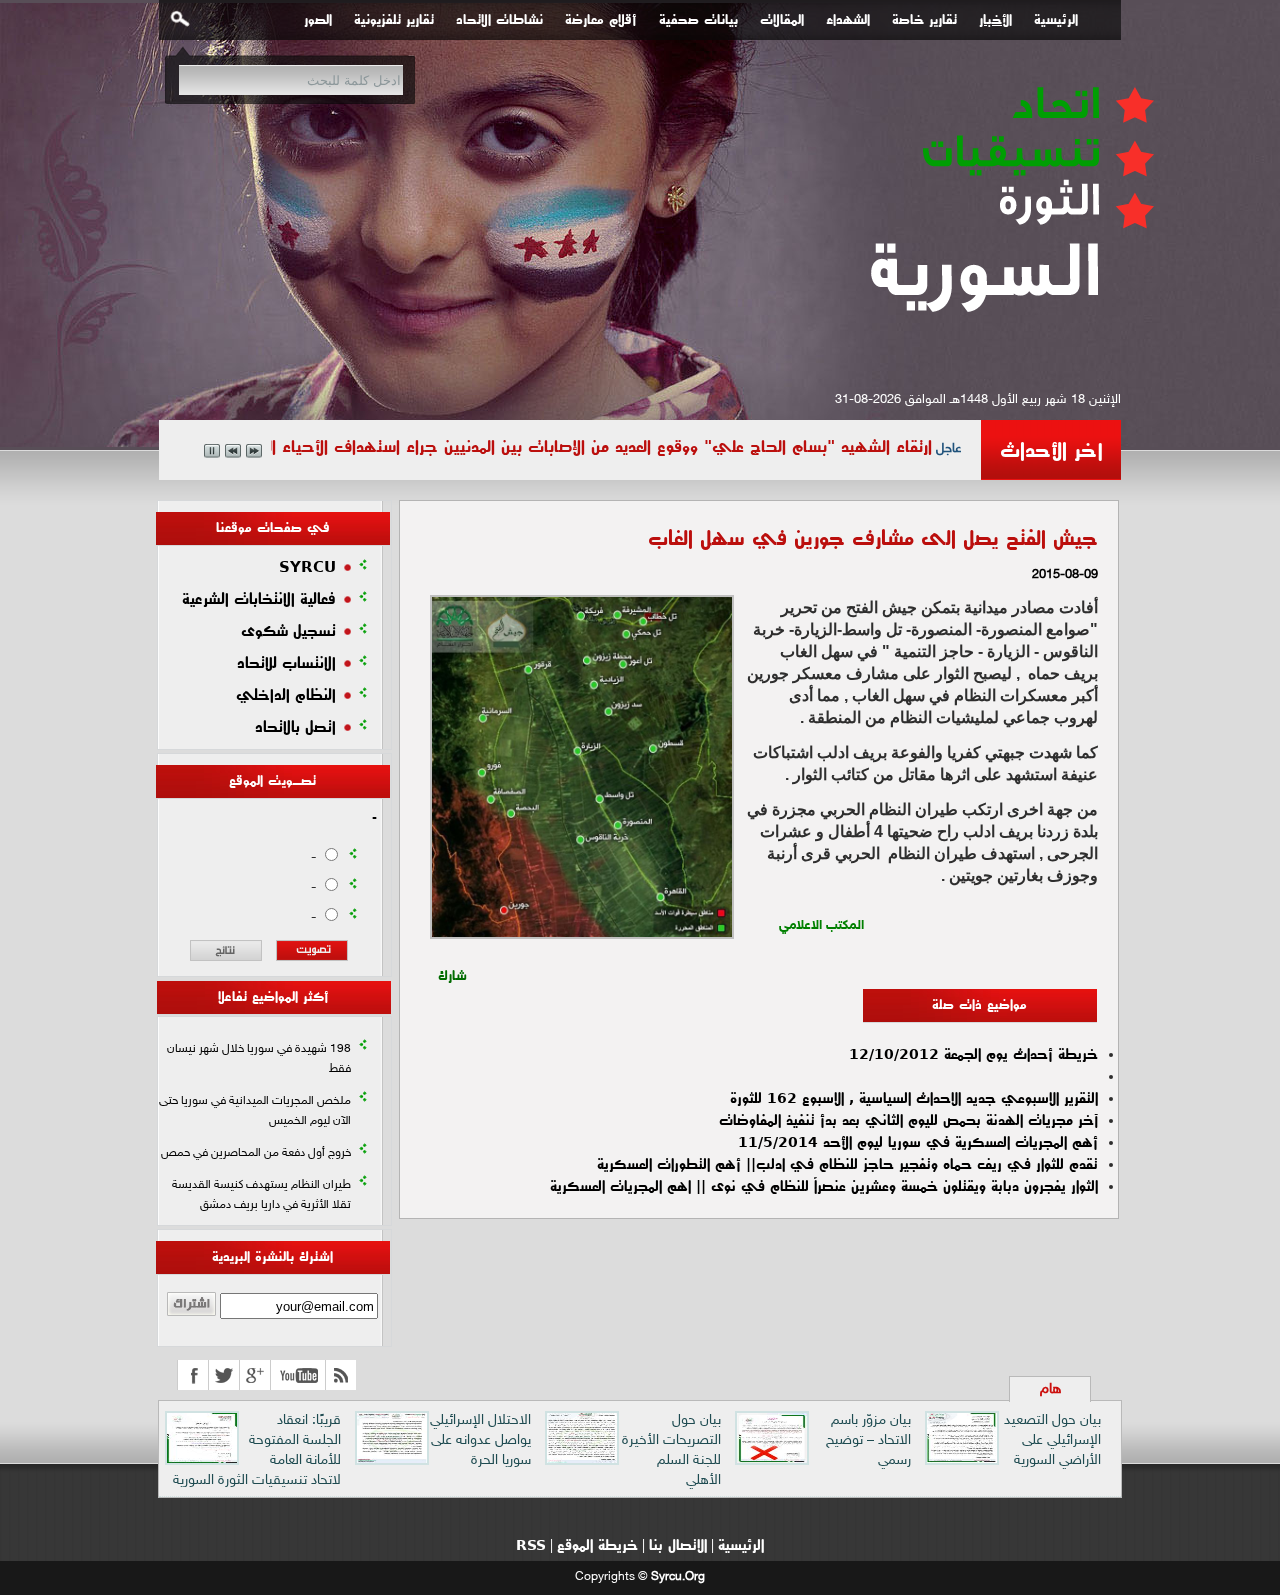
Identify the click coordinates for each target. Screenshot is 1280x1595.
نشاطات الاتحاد (499, 20)
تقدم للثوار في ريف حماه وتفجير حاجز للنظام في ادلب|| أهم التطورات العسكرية (847, 1164)
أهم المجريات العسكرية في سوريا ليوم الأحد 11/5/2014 (918, 1142)
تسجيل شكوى (288, 631)
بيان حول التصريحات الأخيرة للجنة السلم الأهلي (671, 1450)
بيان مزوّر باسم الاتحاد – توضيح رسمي (868, 1440)
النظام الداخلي (286, 695)
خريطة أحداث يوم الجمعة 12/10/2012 (973, 1054)
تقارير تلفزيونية (394, 20)
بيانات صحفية (698, 20)
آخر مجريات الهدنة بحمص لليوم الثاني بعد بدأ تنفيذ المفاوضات (908, 1120)
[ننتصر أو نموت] (1009, 347)
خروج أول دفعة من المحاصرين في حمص (256, 1153)
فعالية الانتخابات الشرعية (259, 599)
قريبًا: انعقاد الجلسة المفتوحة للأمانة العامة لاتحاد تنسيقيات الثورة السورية (257, 1450)
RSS (531, 1545)
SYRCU (307, 567)
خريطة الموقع (597, 1545)
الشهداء (848, 20)
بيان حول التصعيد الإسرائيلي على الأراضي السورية (1052, 1440)
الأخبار (995, 20)
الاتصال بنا (678, 1545)
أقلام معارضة (601, 20)
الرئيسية (1056, 20)
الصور (318, 20)
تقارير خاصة (924, 20)
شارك (452, 971)
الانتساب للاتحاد (286, 663)
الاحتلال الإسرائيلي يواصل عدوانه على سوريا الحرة (480, 1440)
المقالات (782, 20)
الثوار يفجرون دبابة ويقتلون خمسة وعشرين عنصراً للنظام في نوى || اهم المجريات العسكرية (824, 1186)
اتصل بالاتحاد (295, 727)
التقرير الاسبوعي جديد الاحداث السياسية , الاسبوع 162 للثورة (914, 1098)
